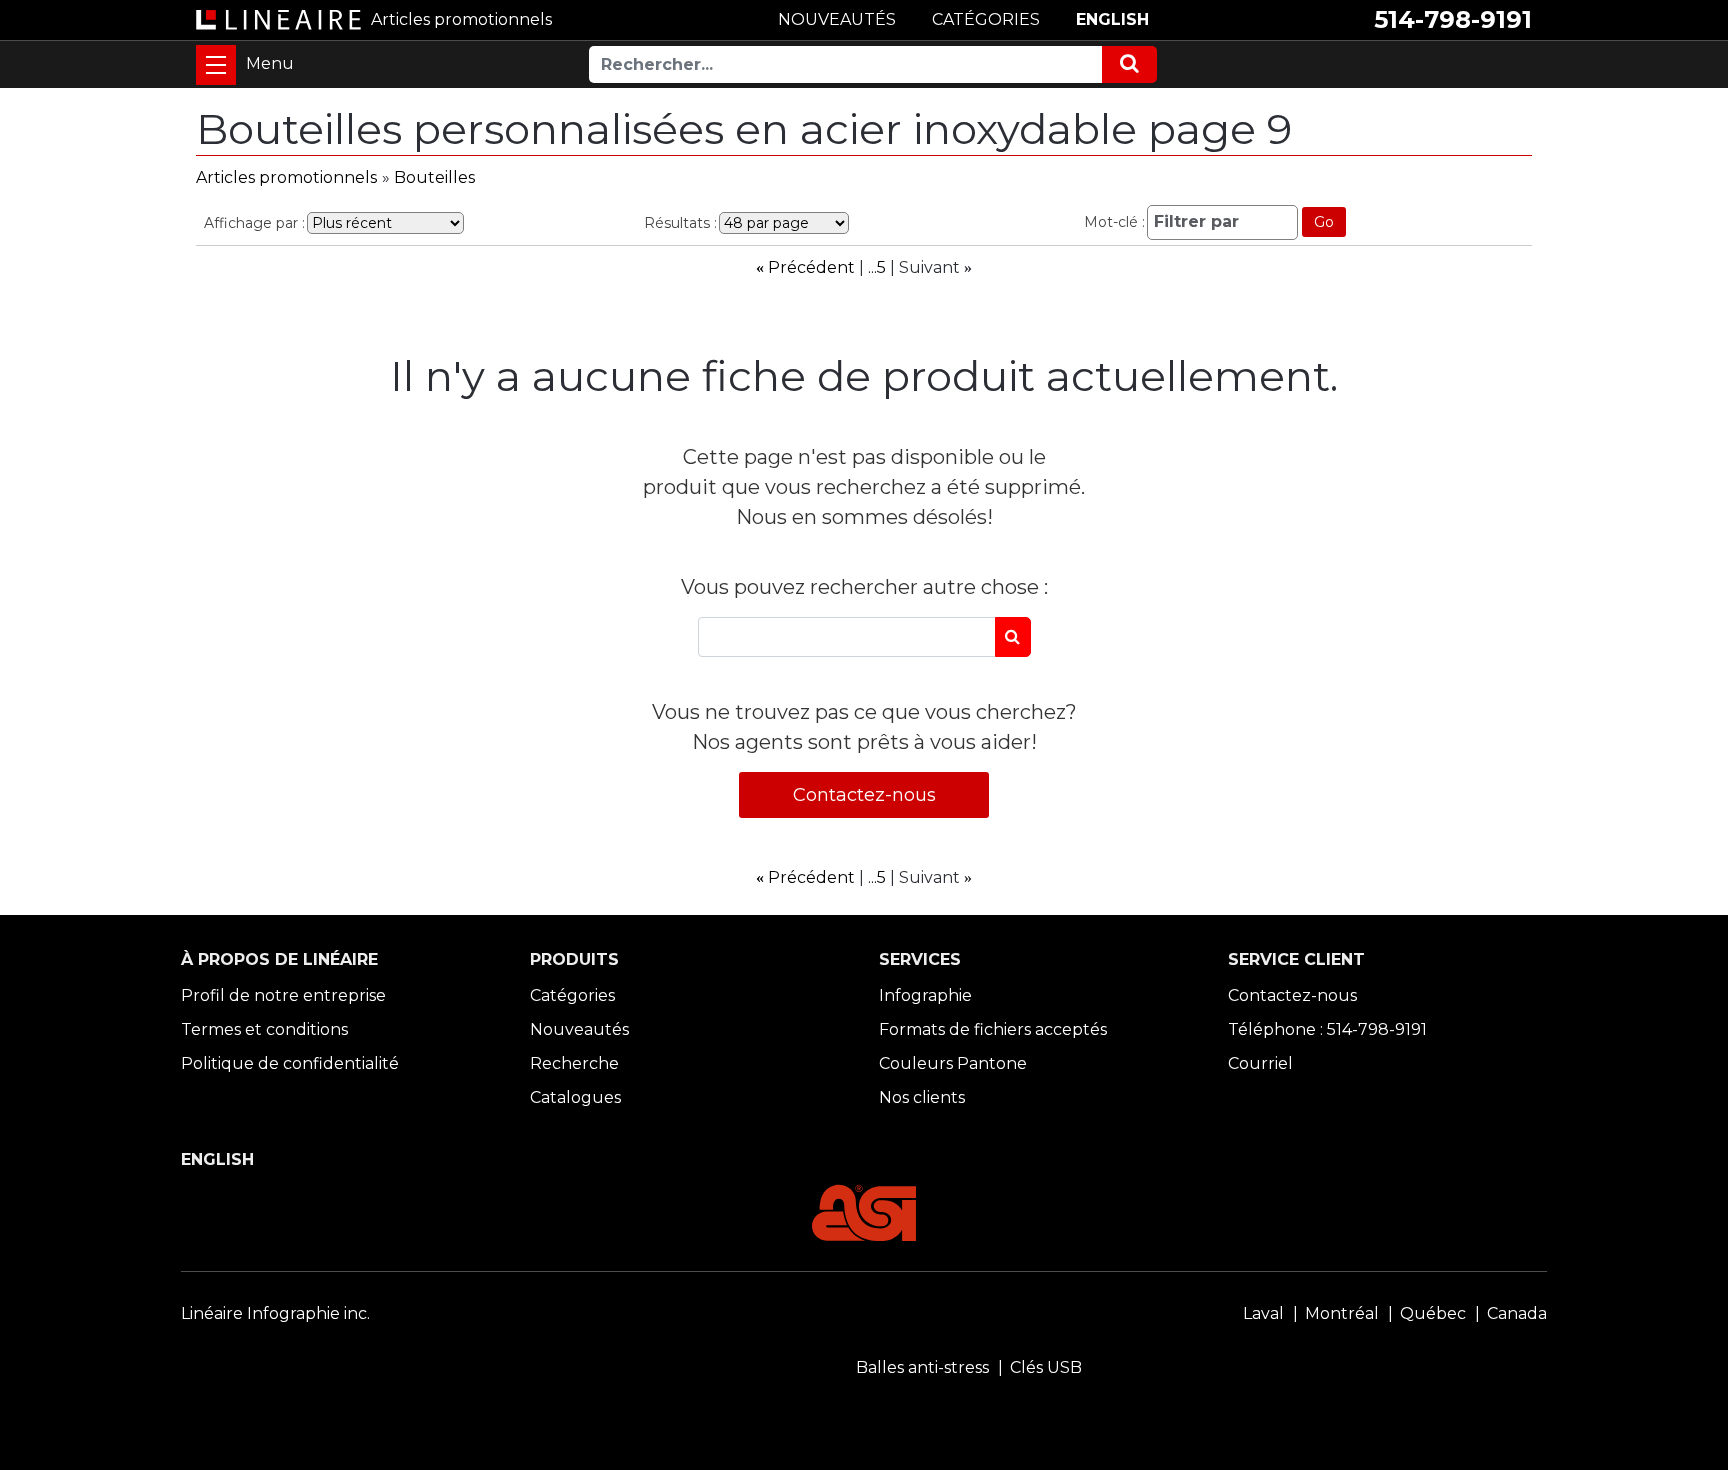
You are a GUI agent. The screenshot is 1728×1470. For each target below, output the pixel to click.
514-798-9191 (1453, 19)
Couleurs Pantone (953, 1063)
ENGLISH (1112, 19)
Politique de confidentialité (290, 1063)
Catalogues (575, 1097)
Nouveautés (579, 1029)
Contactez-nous (864, 795)
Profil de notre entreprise (283, 995)
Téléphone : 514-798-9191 (1327, 1029)
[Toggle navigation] (216, 65)
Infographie (925, 995)
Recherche (574, 1063)
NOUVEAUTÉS (837, 19)
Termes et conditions (264, 1029)
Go (1324, 222)
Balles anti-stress (922, 1367)
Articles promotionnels (286, 177)
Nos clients (922, 1097)
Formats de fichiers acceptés (993, 1029)
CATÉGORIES (986, 19)
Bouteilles (434, 177)
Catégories (572, 995)
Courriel (1260, 1063)
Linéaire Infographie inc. (275, 1313)
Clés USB (1046, 1367)
